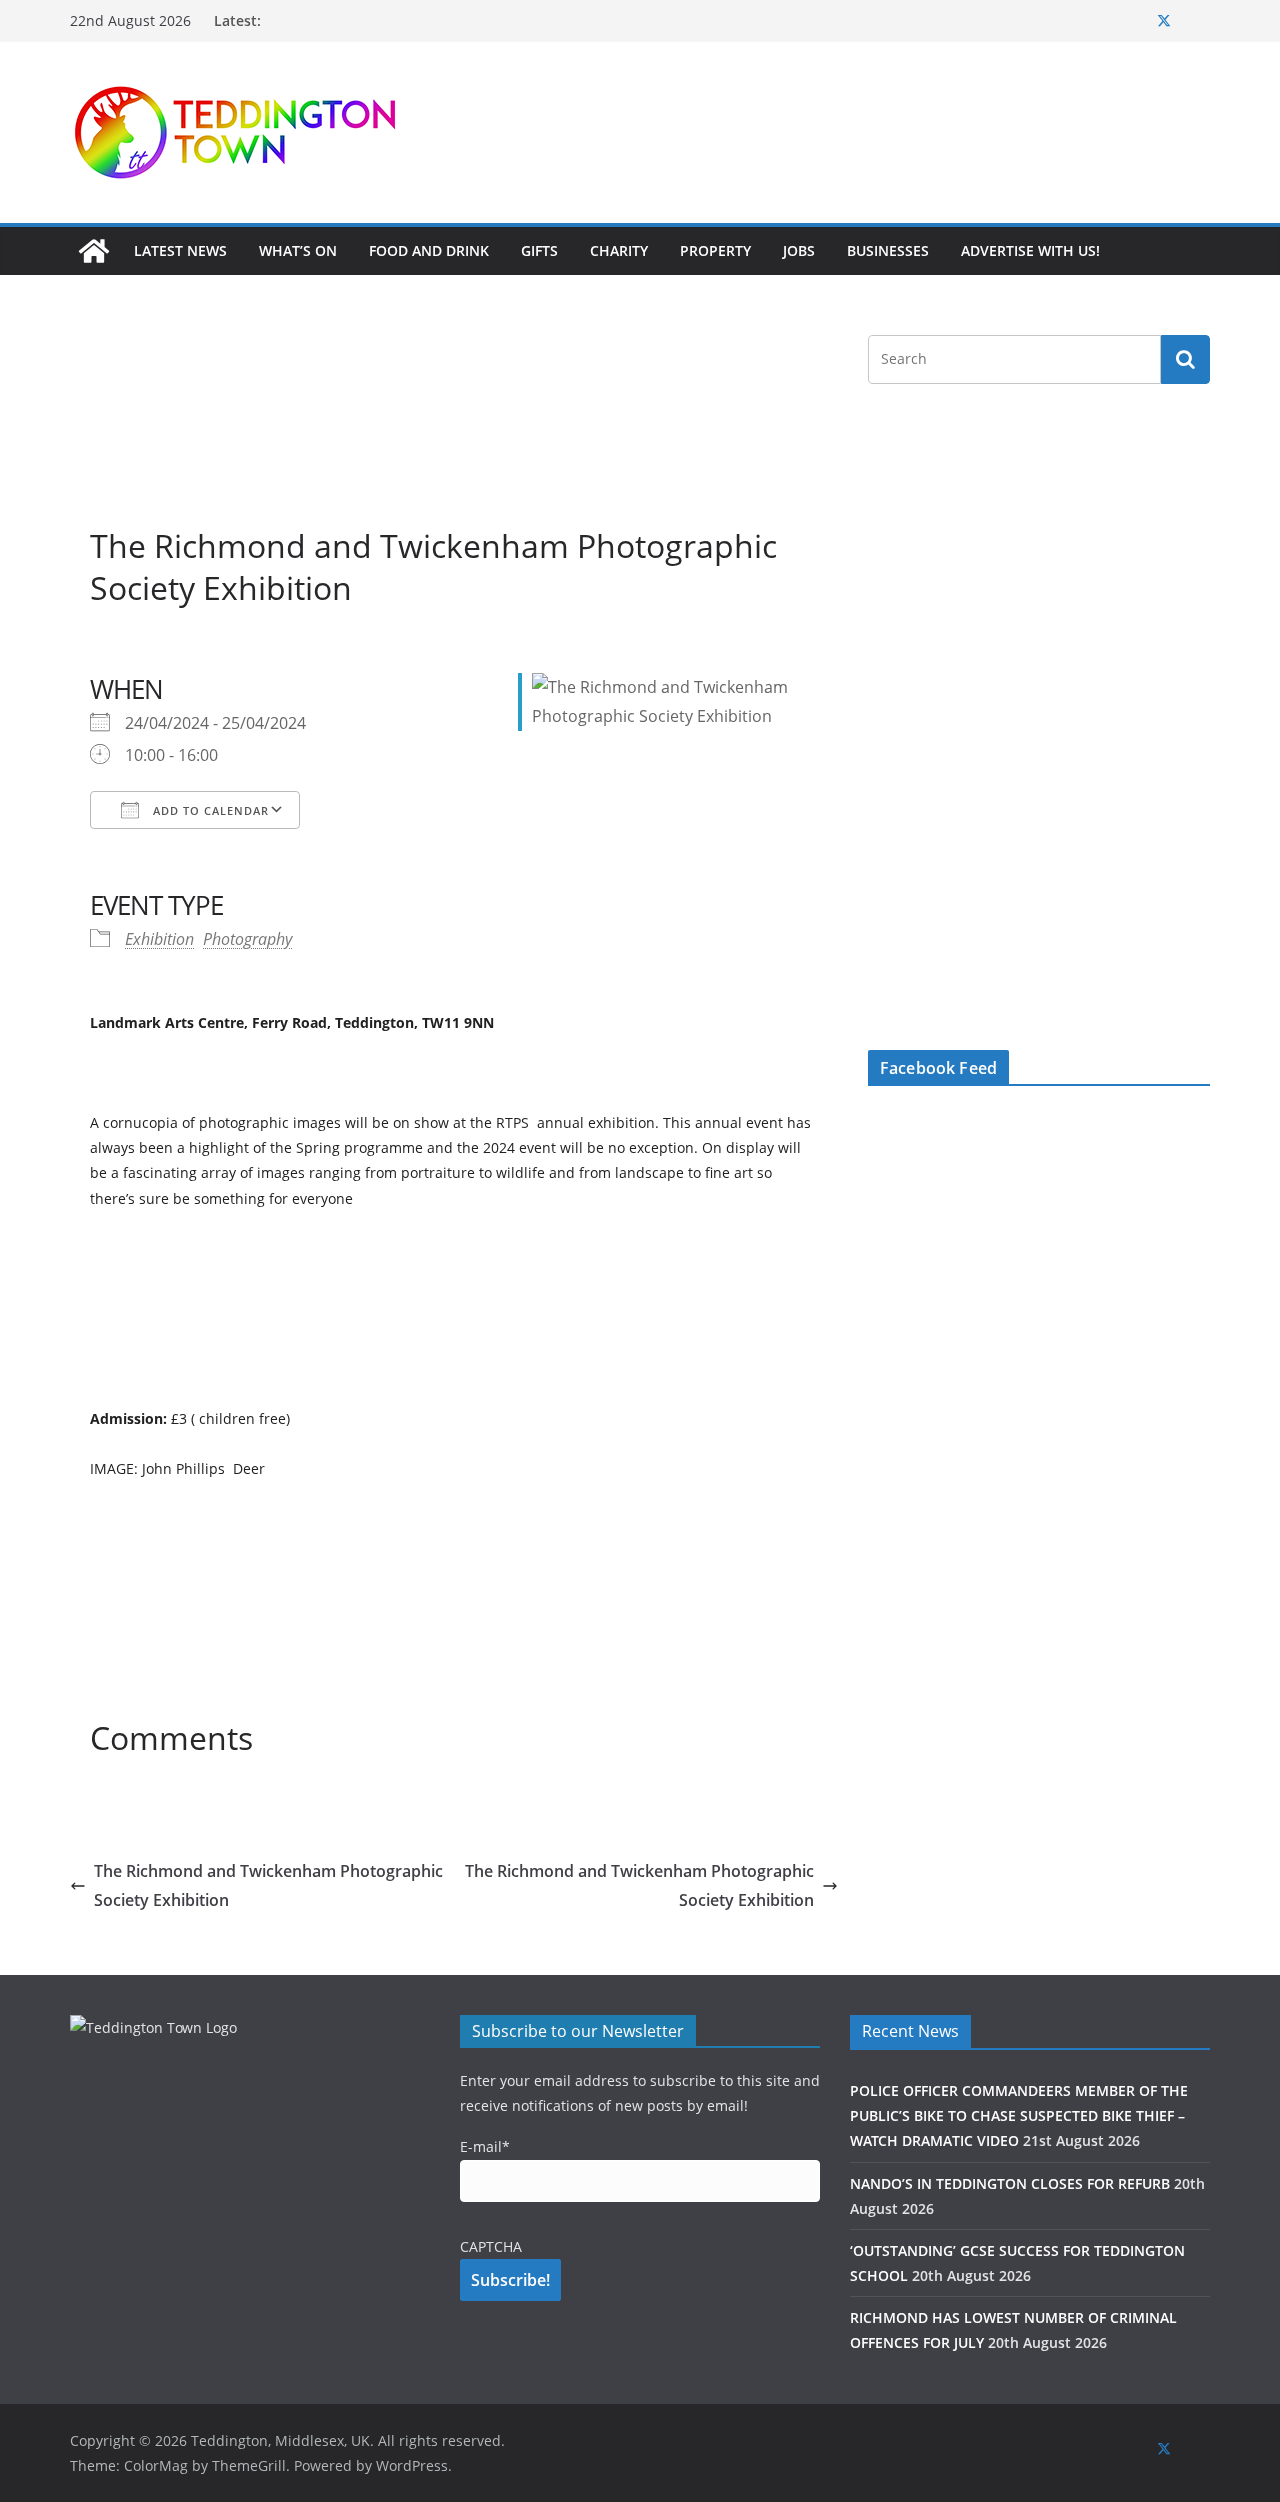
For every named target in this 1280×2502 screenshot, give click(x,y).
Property (715, 250)
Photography (247, 939)
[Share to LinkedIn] (178, 648)
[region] (885, 132)
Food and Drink (429, 250)
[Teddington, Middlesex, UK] (94, 251)
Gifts (539, 250)
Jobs (799, 250)
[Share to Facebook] (106, 648)
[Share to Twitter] (142, 648)
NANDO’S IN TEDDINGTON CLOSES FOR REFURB (1010, 2183)
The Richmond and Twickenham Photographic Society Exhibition (268, 1885)
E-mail (485, 2146)
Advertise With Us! (1030, 250)
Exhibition (159, 939)
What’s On (298, 250)
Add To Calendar (209, 810)
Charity (619, 250)
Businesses (888, 250)
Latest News (180, 250)
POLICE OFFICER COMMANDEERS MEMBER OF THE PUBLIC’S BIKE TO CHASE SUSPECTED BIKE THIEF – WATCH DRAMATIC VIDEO (1019, 2115)
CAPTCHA (491, 2246)
